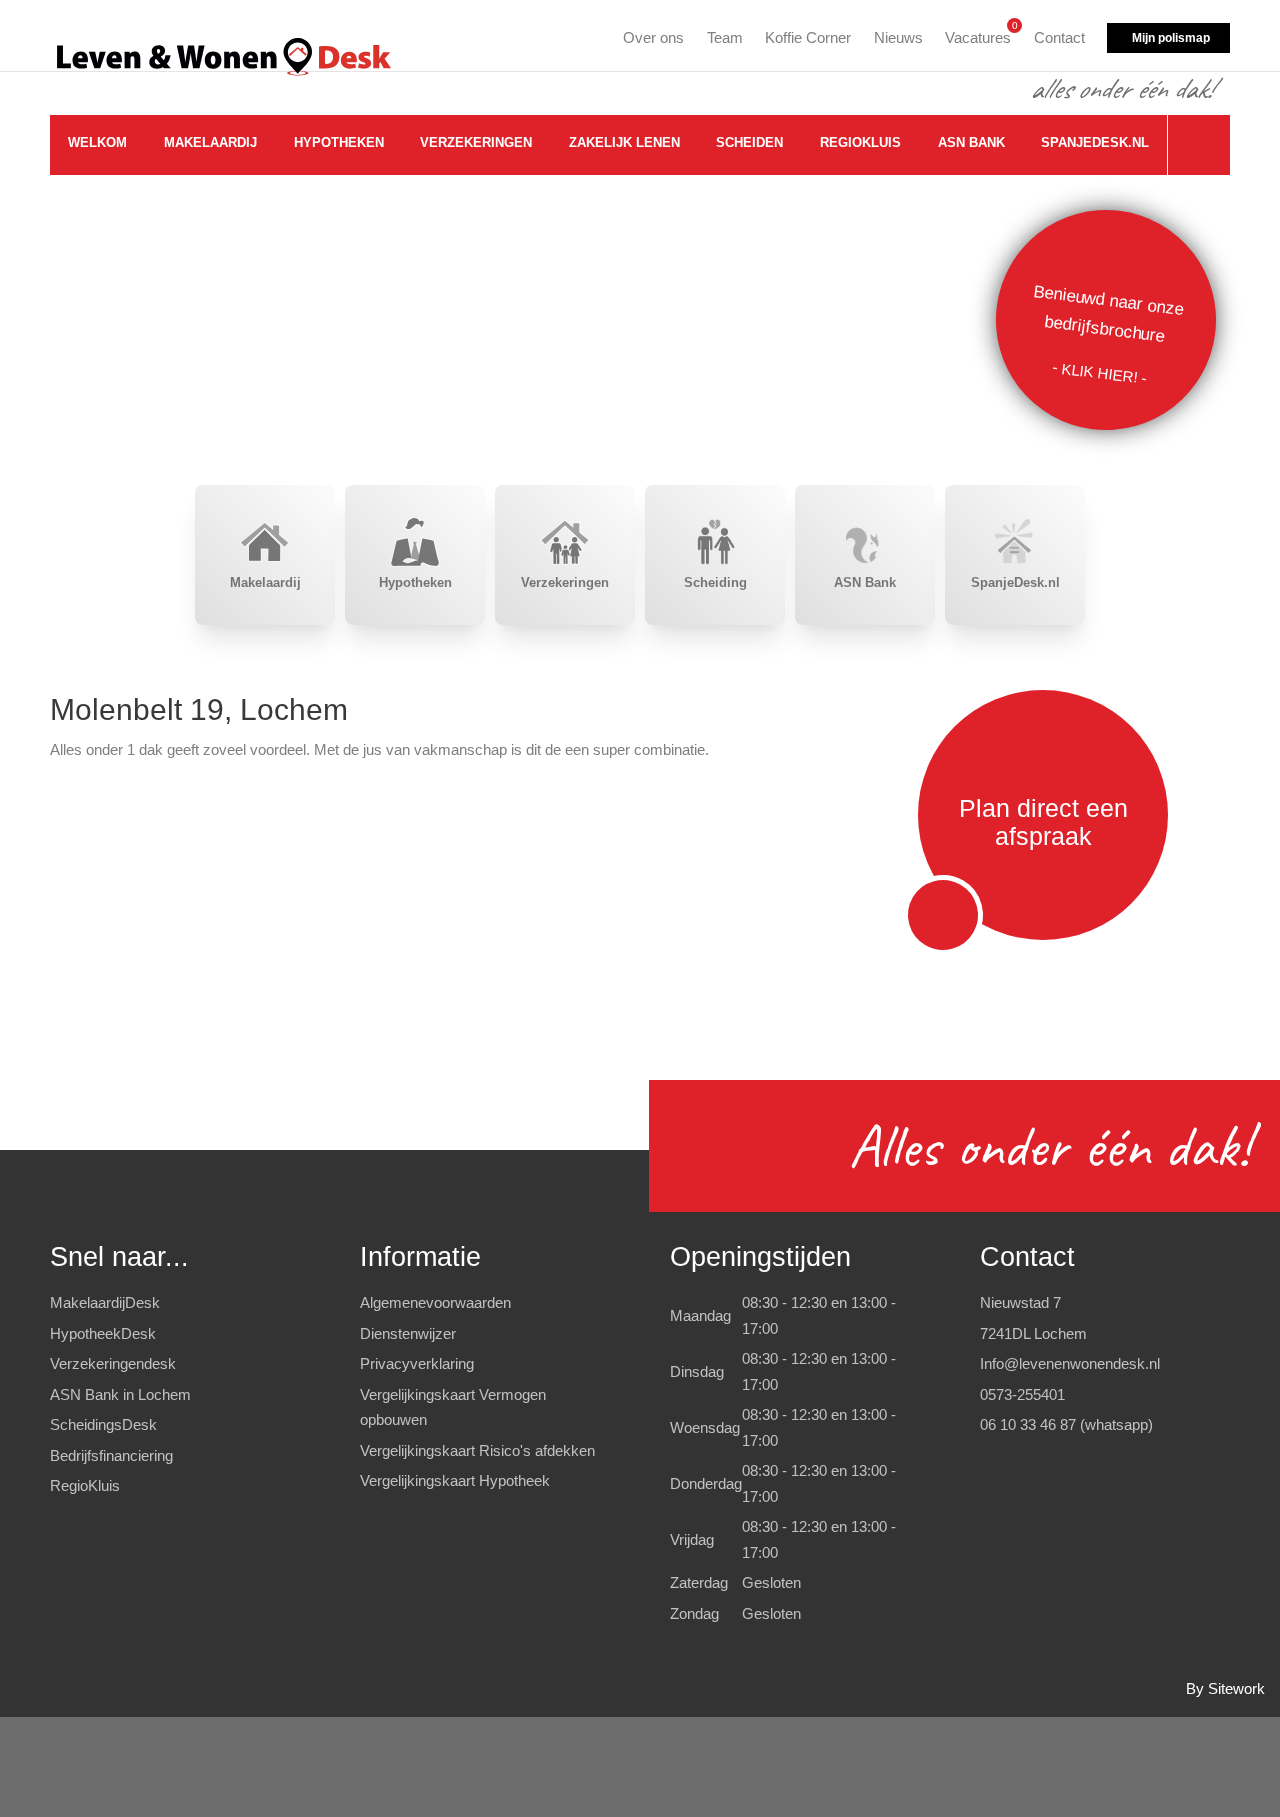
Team (725, 37)
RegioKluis (860, 142)
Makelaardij (210, 142)
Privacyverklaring (417, 1363)
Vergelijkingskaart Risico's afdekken (477, 1450)
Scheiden (749, 142)
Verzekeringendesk (113, 1363)
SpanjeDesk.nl (1095, 142)
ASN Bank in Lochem (120, 1394)
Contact (1059, 37)
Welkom (97, 142)
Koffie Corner (808, 37)
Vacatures (978, 34)
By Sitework (1225, 1688)
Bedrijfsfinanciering (111, 1455)
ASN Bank (971, 142)
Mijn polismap (1171, 38)
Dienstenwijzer (408, 1333)
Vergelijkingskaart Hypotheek (455, 1480)
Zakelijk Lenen (624, 142)
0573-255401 (1022, 1394)
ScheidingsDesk (103, 1424)
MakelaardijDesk (105, 1302)
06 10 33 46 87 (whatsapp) (1066, 1424)
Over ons (653, 37)
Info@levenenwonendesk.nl (1070, 1363)
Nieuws (898, 37)
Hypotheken (339, 142)
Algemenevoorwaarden (435, 1302)
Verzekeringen (476, 142)
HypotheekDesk (103, 1333)
